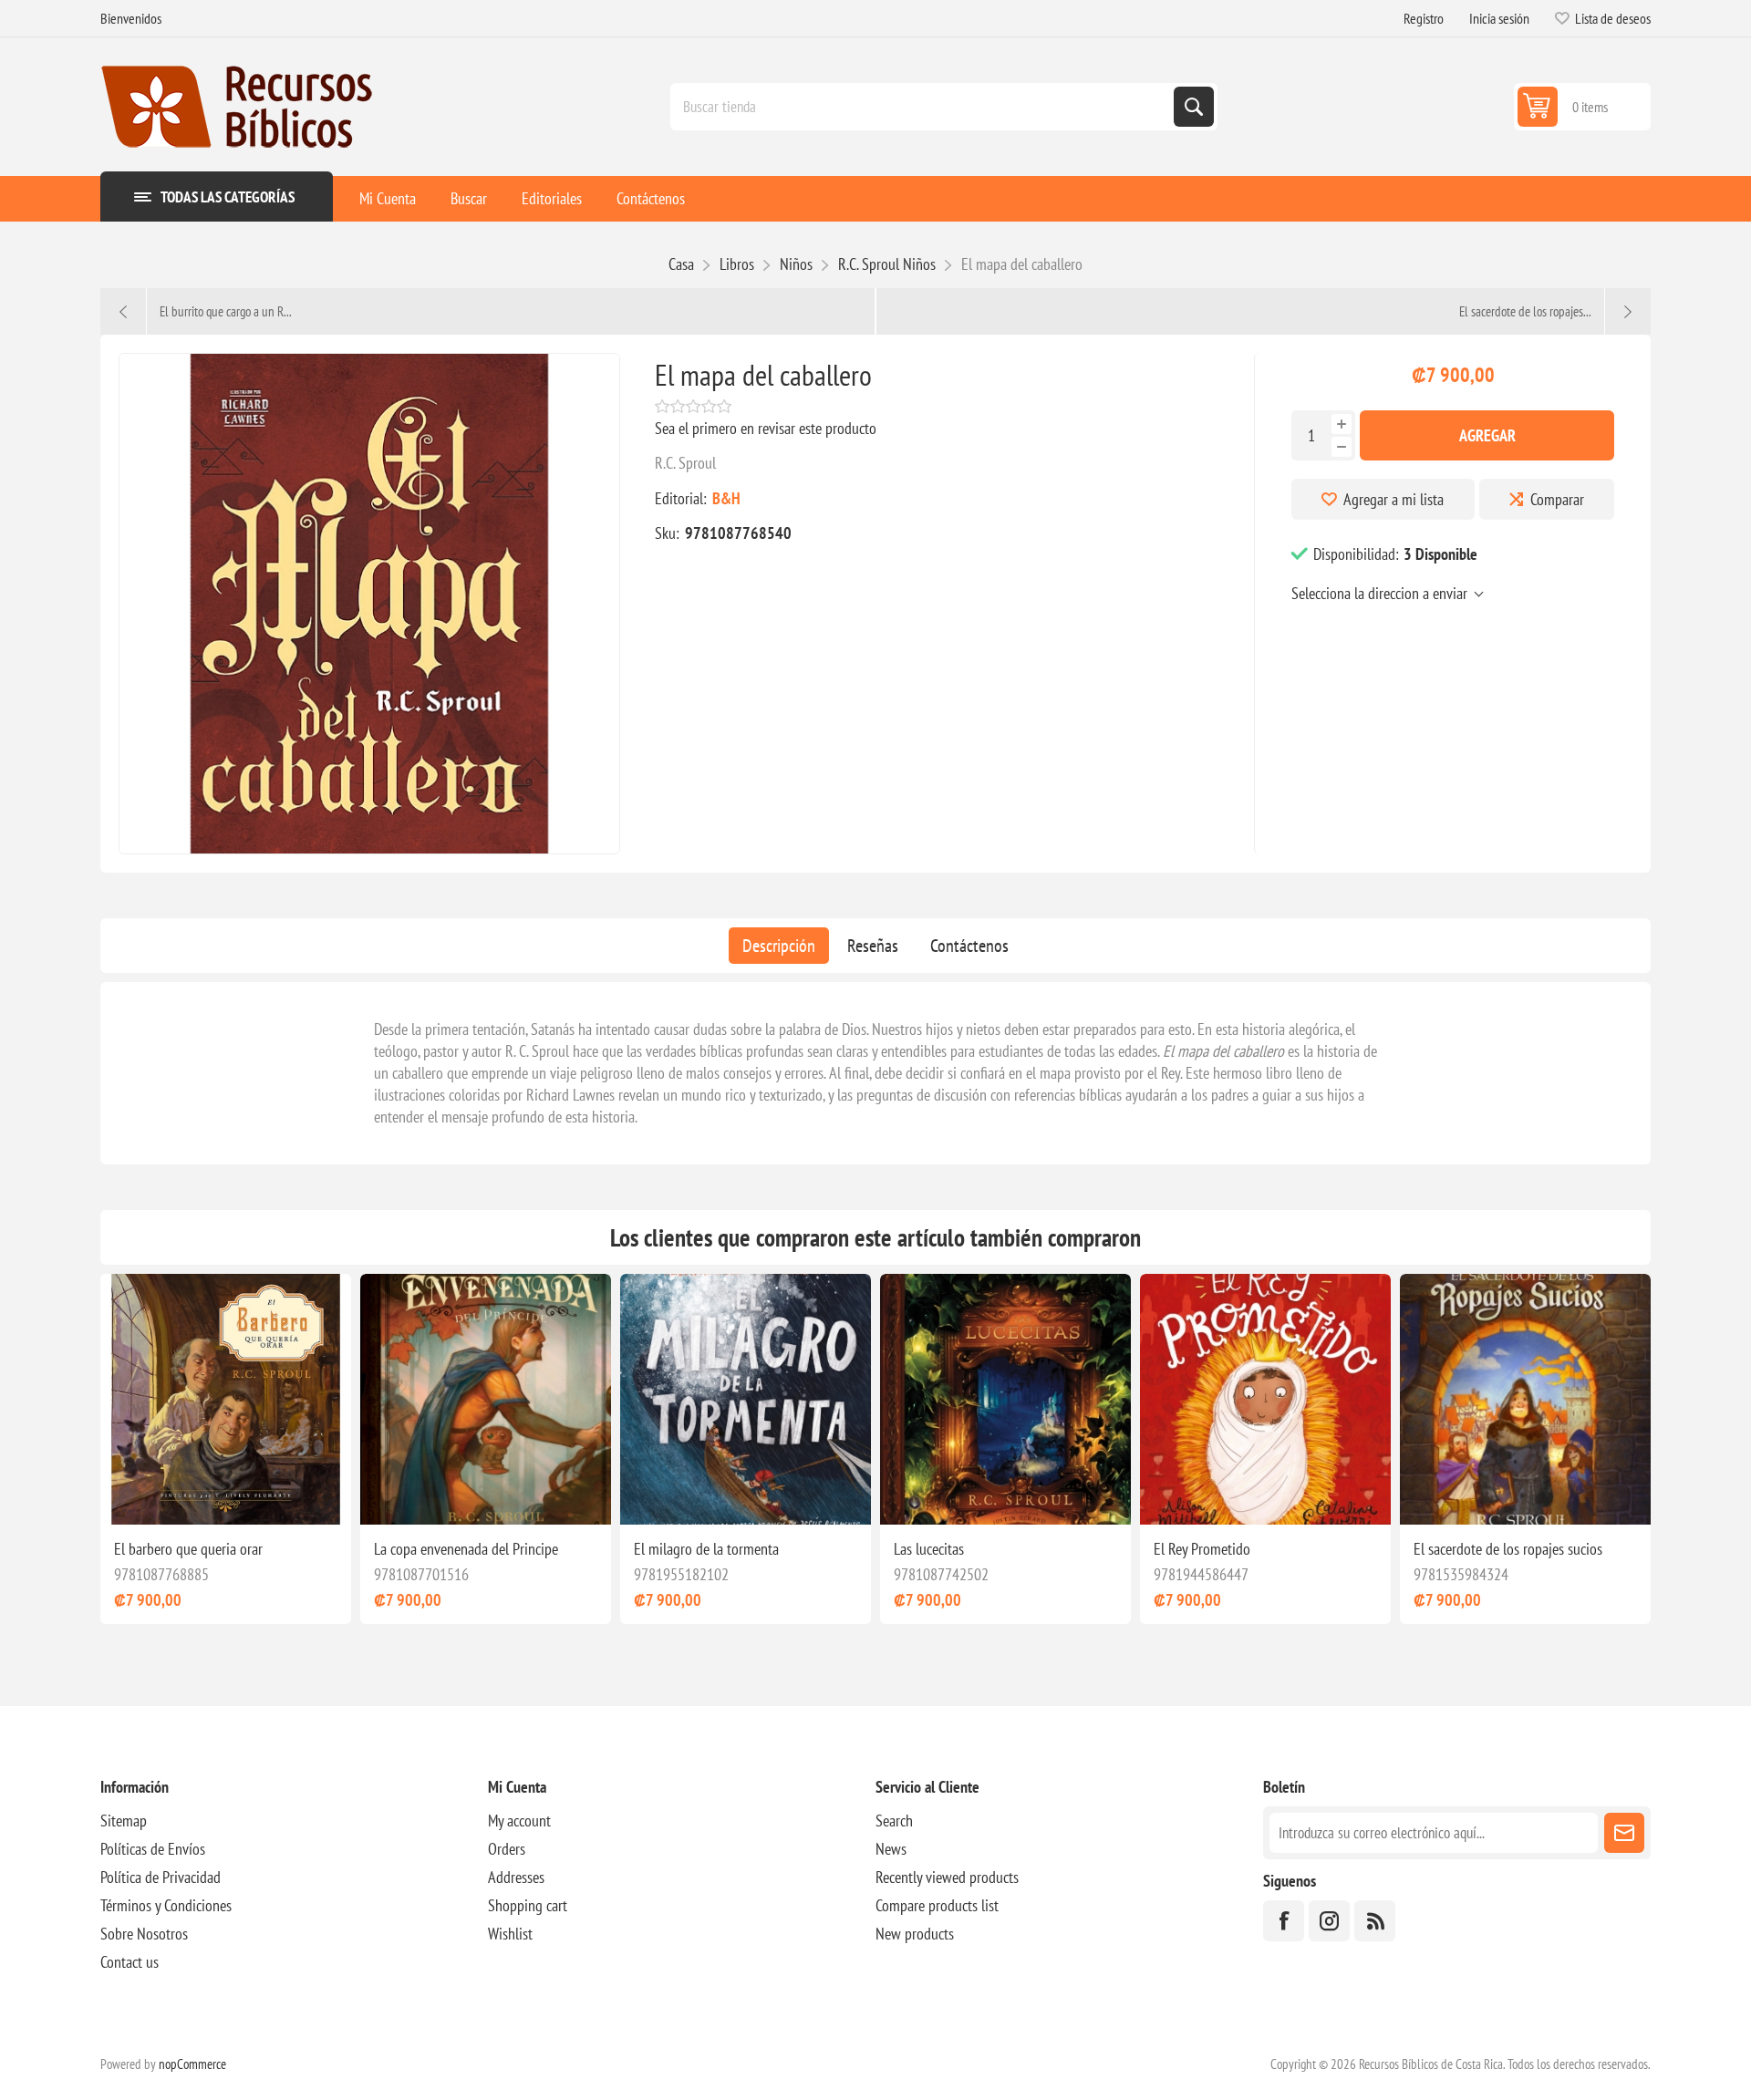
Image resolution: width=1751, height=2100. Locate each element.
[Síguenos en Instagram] (1329, 1921)
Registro (1424, 18)
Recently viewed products (947, 1877)
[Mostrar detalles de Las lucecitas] (1005, 1399)
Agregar (1487, 435)
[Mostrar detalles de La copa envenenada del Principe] (486, 1399)
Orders (507, 1849)
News (891, 1849)
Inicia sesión (1499, 18)
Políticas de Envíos (153, 1849)
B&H (726, 498)
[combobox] (924, 107)
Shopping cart (528, 1905)
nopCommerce (192, 2064)
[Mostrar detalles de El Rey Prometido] (1265, 1399)
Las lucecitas (929, 1549)
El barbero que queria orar (188, 1549)
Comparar (1557, 499)
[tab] (779, 946)
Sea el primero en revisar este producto (766, 428)
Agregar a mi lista (1394, 499)
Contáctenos (969, 946)
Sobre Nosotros (144, 1934)
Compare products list (937, 1905)
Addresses (516, 1877)
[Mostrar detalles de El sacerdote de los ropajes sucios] (1525, 1399)
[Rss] (1375, 1921)
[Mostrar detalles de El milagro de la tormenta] (746, 1399)
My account (519, 1821)
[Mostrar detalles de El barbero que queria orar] (226, 1399)
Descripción (779, 946)
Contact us (130, 1962)
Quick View (206, 1495)
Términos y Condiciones (166, 1905)
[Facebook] (1284, 1921)
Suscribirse (1624, 1833)
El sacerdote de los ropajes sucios (1508, 1549)
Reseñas (873, 946)
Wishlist (510, 1934)
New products (915, 1934)
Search (894, 1821)
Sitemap (124, 1821)
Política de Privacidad (161, 1877)
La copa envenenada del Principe (466, 1549)
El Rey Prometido (1202, 1549)
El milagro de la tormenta (706, 1549)
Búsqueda (1194, 107)
